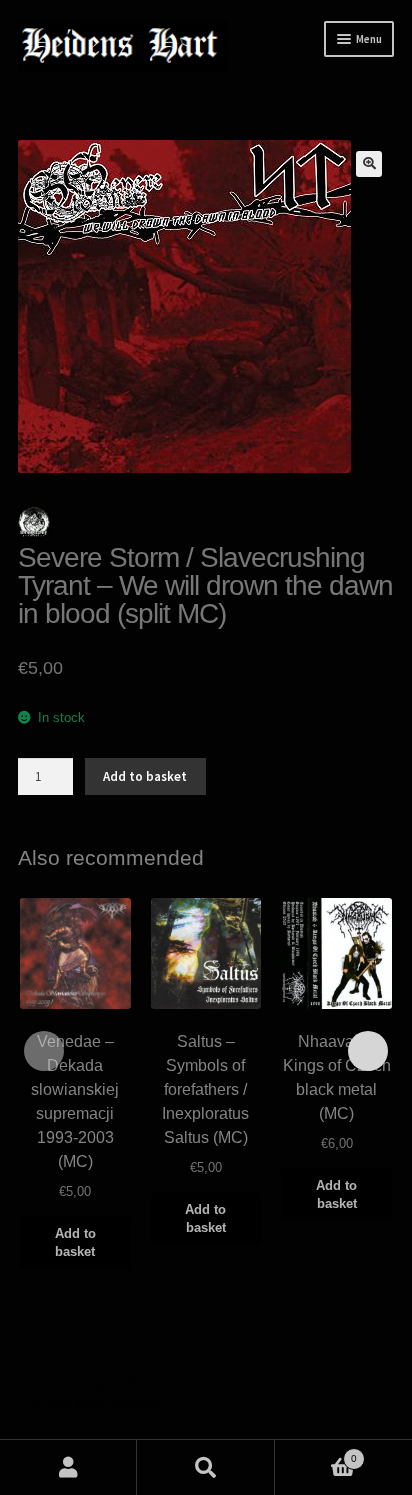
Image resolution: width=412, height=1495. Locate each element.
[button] (369, 164)
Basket (316, 1453)
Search (205, 1467)
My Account (68, 1467)
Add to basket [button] (75, 1242)
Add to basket (145, 776)
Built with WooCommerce (91, 1403)
